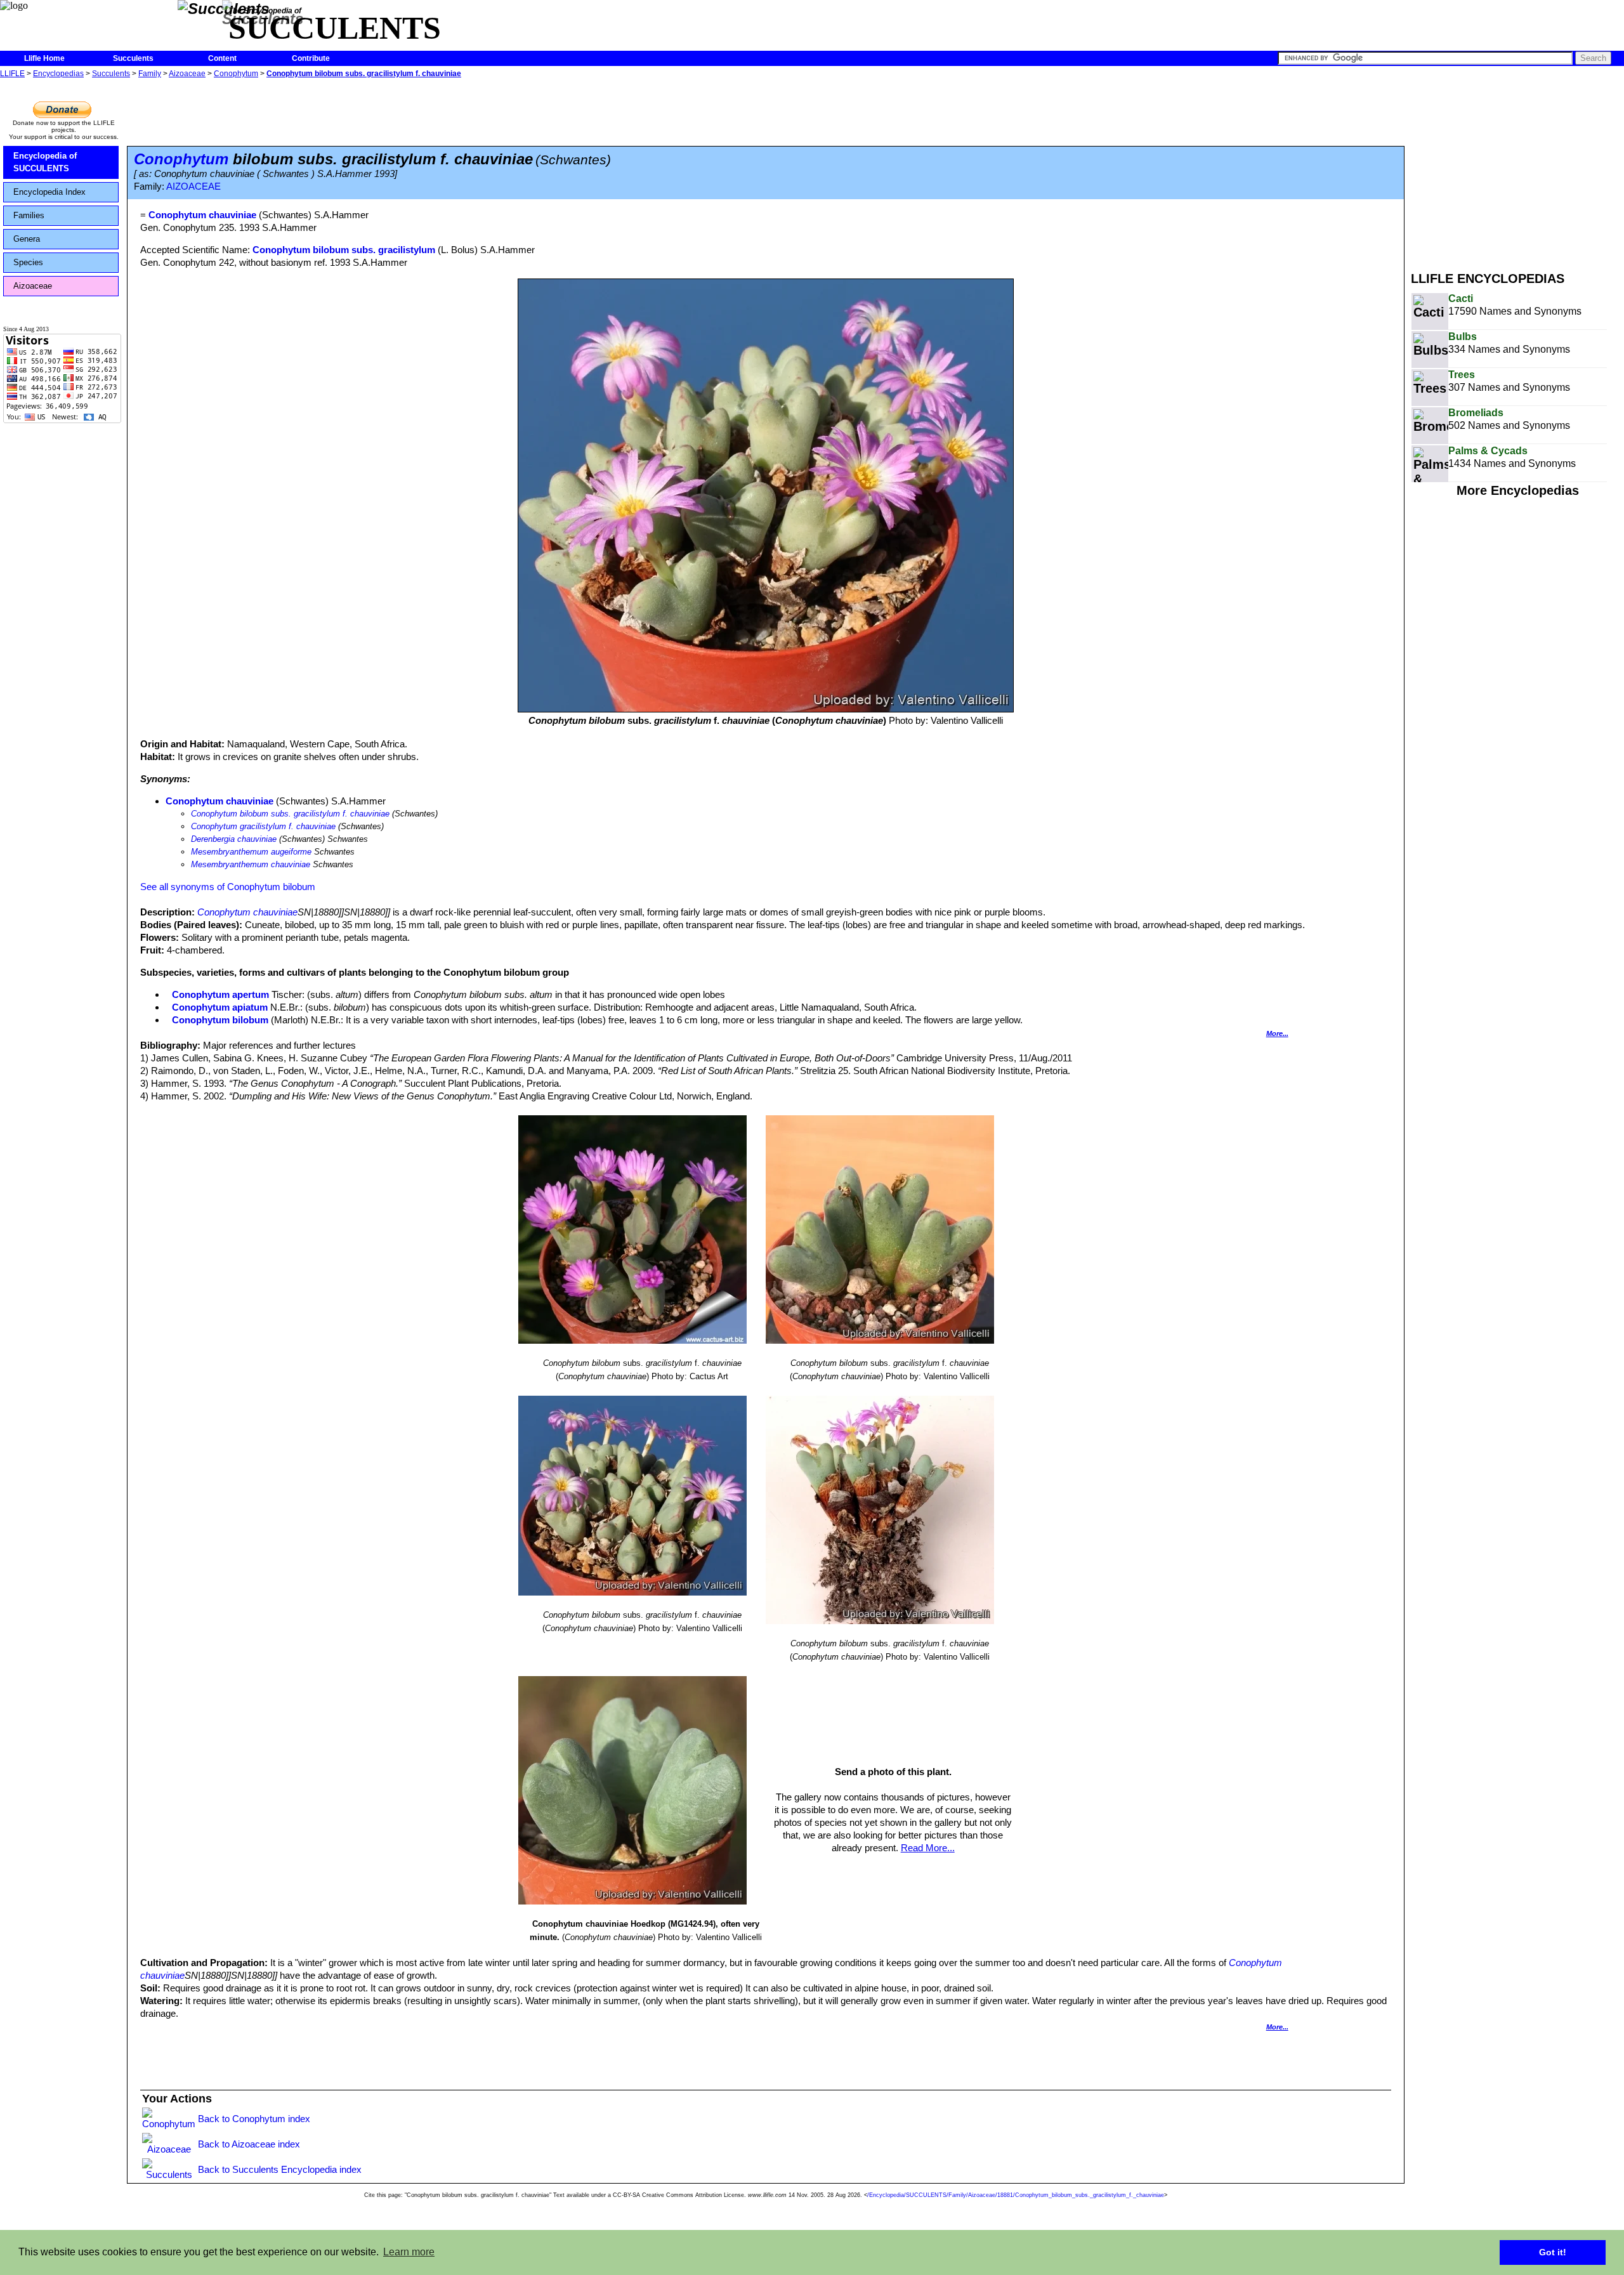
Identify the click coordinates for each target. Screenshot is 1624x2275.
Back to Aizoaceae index (249, 2144)
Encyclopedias (58, 74)
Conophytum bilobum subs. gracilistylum (344, 250)
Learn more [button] (409, 2252)
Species (28, 262)
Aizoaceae (187, 74)
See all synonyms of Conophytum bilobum (228, 887)
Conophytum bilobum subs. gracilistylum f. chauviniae (364, 74)
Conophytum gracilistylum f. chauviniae (263, 826)
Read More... (928, 1848)
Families (29, 215)
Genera (27, 239)
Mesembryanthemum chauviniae (251, 864)
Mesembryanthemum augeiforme (251, 852)
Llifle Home (44, 58)
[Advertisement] (1517, 170)
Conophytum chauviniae (219, 801)
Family (150, 74)
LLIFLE (12, 74)
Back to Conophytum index (254, 2119)
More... (1277, 1033)
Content (222, 58)
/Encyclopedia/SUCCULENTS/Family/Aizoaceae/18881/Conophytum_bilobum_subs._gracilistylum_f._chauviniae (1016, 2195)
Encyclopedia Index (49, 192)
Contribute (311, 58)
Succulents (133, 58)
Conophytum (236, 74)
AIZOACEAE (193, 187)
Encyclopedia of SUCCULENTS (45, 162)
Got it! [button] (1553, 2252)
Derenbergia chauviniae (234, 839)
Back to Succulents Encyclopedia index (280, 2169)
